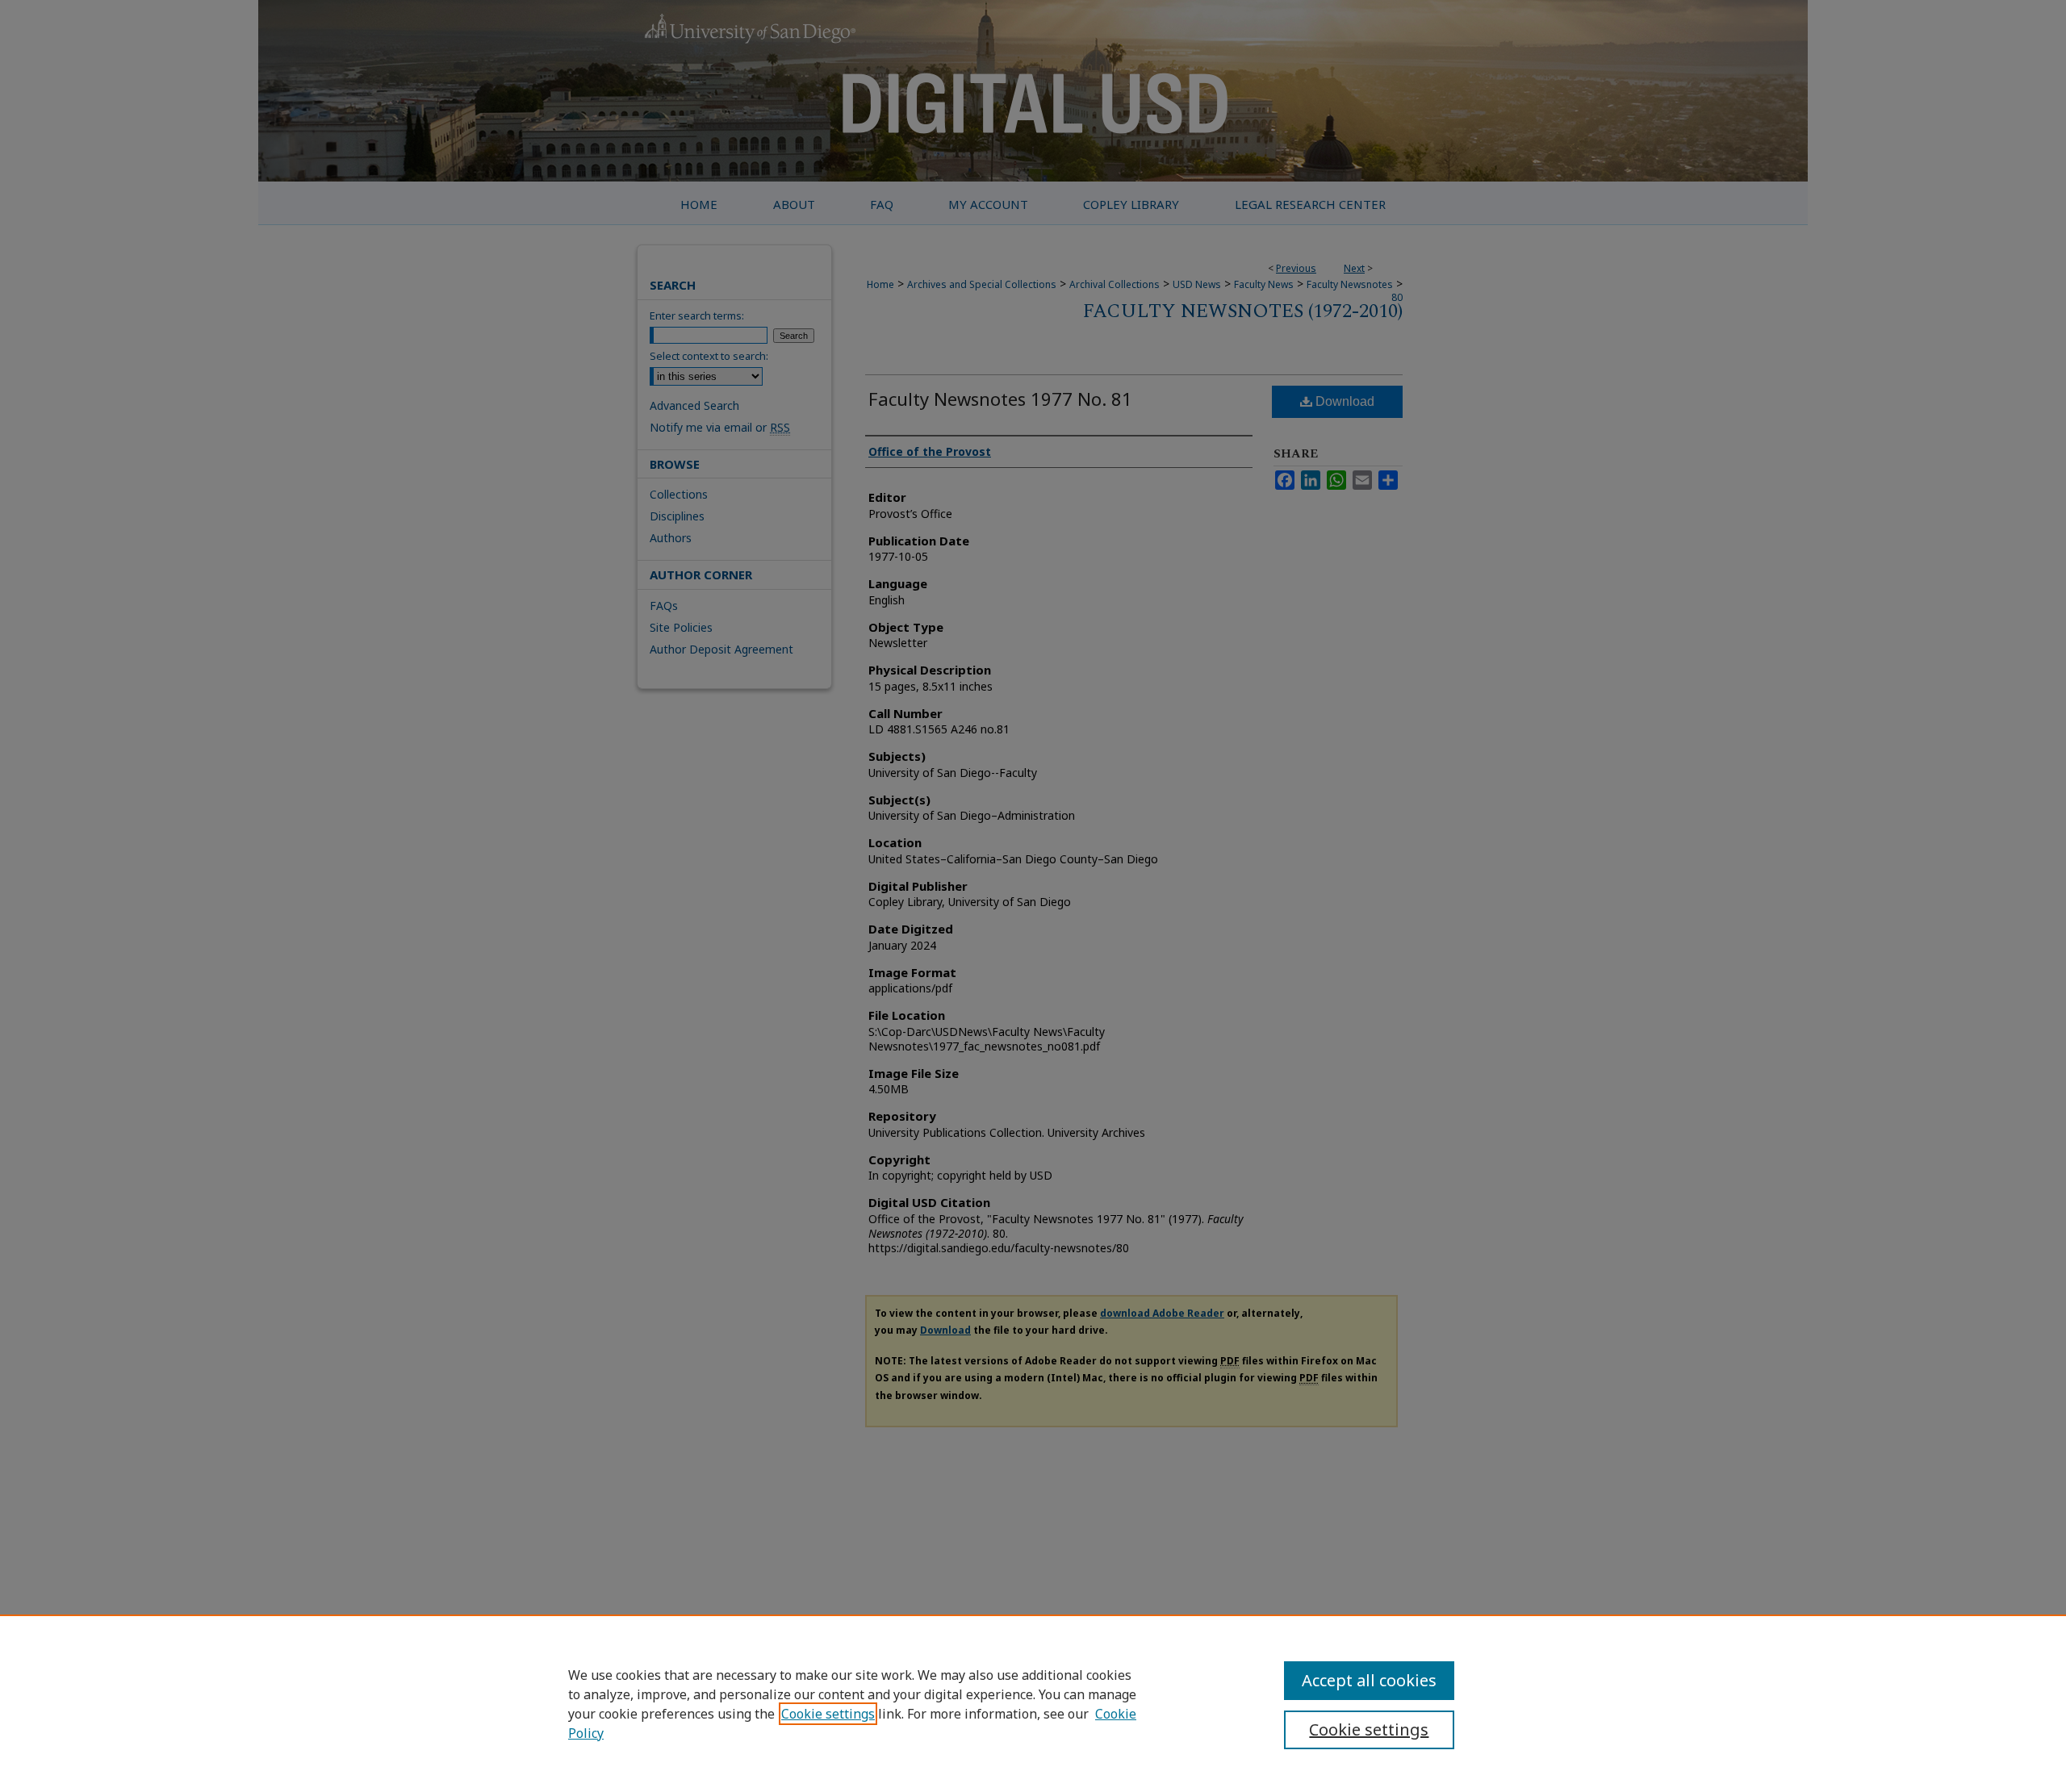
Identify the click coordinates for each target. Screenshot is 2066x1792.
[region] (1033, 1703)
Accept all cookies (1369, 1680)
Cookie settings (828, 1714)
